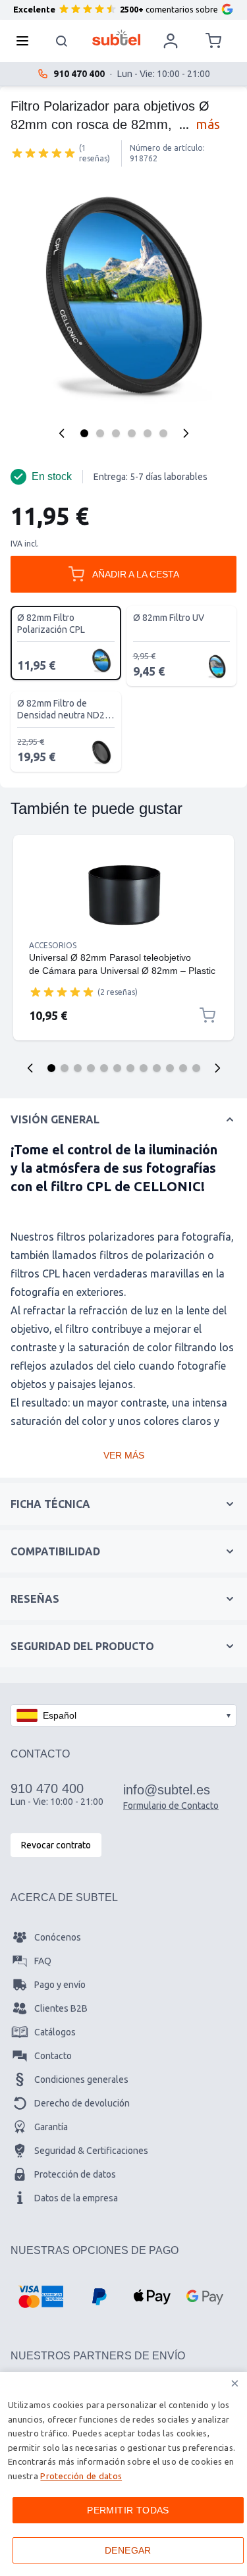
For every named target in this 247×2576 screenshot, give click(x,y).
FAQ (43, 1961)
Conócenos (58, 1937)
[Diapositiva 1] (51, 1068)
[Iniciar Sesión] (171, 41)
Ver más (124, 1455)
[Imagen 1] (84, 433)
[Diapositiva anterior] (30, 1068)
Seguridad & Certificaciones (91, 2151)
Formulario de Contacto (171, 1806)
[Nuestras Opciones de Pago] (41, 2297)
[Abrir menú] (26, 41)
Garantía (51, 2127)
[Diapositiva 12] (196, 1068)
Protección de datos (75, 2174)
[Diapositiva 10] (170, 1068)
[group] (43, 153)
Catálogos (55, 2032)
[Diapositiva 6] (117, 1068)
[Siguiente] (186, 433)
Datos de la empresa (76, 2198)
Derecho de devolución (82, 2103)
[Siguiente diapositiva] (217, 1068)
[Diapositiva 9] (157, 1068)
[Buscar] (62, 41)
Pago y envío (60, 1985)
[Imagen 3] (116, 433)
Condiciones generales (81, 2080)
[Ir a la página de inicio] (116, 38)
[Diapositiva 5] (104, 1068)
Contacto (53, 2056)
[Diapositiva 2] (65, 1068)
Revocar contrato (56, 1845)
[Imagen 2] (100, 433)
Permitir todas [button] (128, 2510)
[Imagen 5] (148, 433)
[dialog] (123, 2474)
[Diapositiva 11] (183, 1068)
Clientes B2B (61, 2008)
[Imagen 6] (163, 433)
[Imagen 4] (132, 433)
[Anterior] (62, 433)
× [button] (235, 2383)
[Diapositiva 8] (144, 1068)
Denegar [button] (128, 2550)
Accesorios (53, 945)
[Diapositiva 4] (91, 1068)
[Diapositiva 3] (78, 1068)
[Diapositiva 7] (130, 1068)
